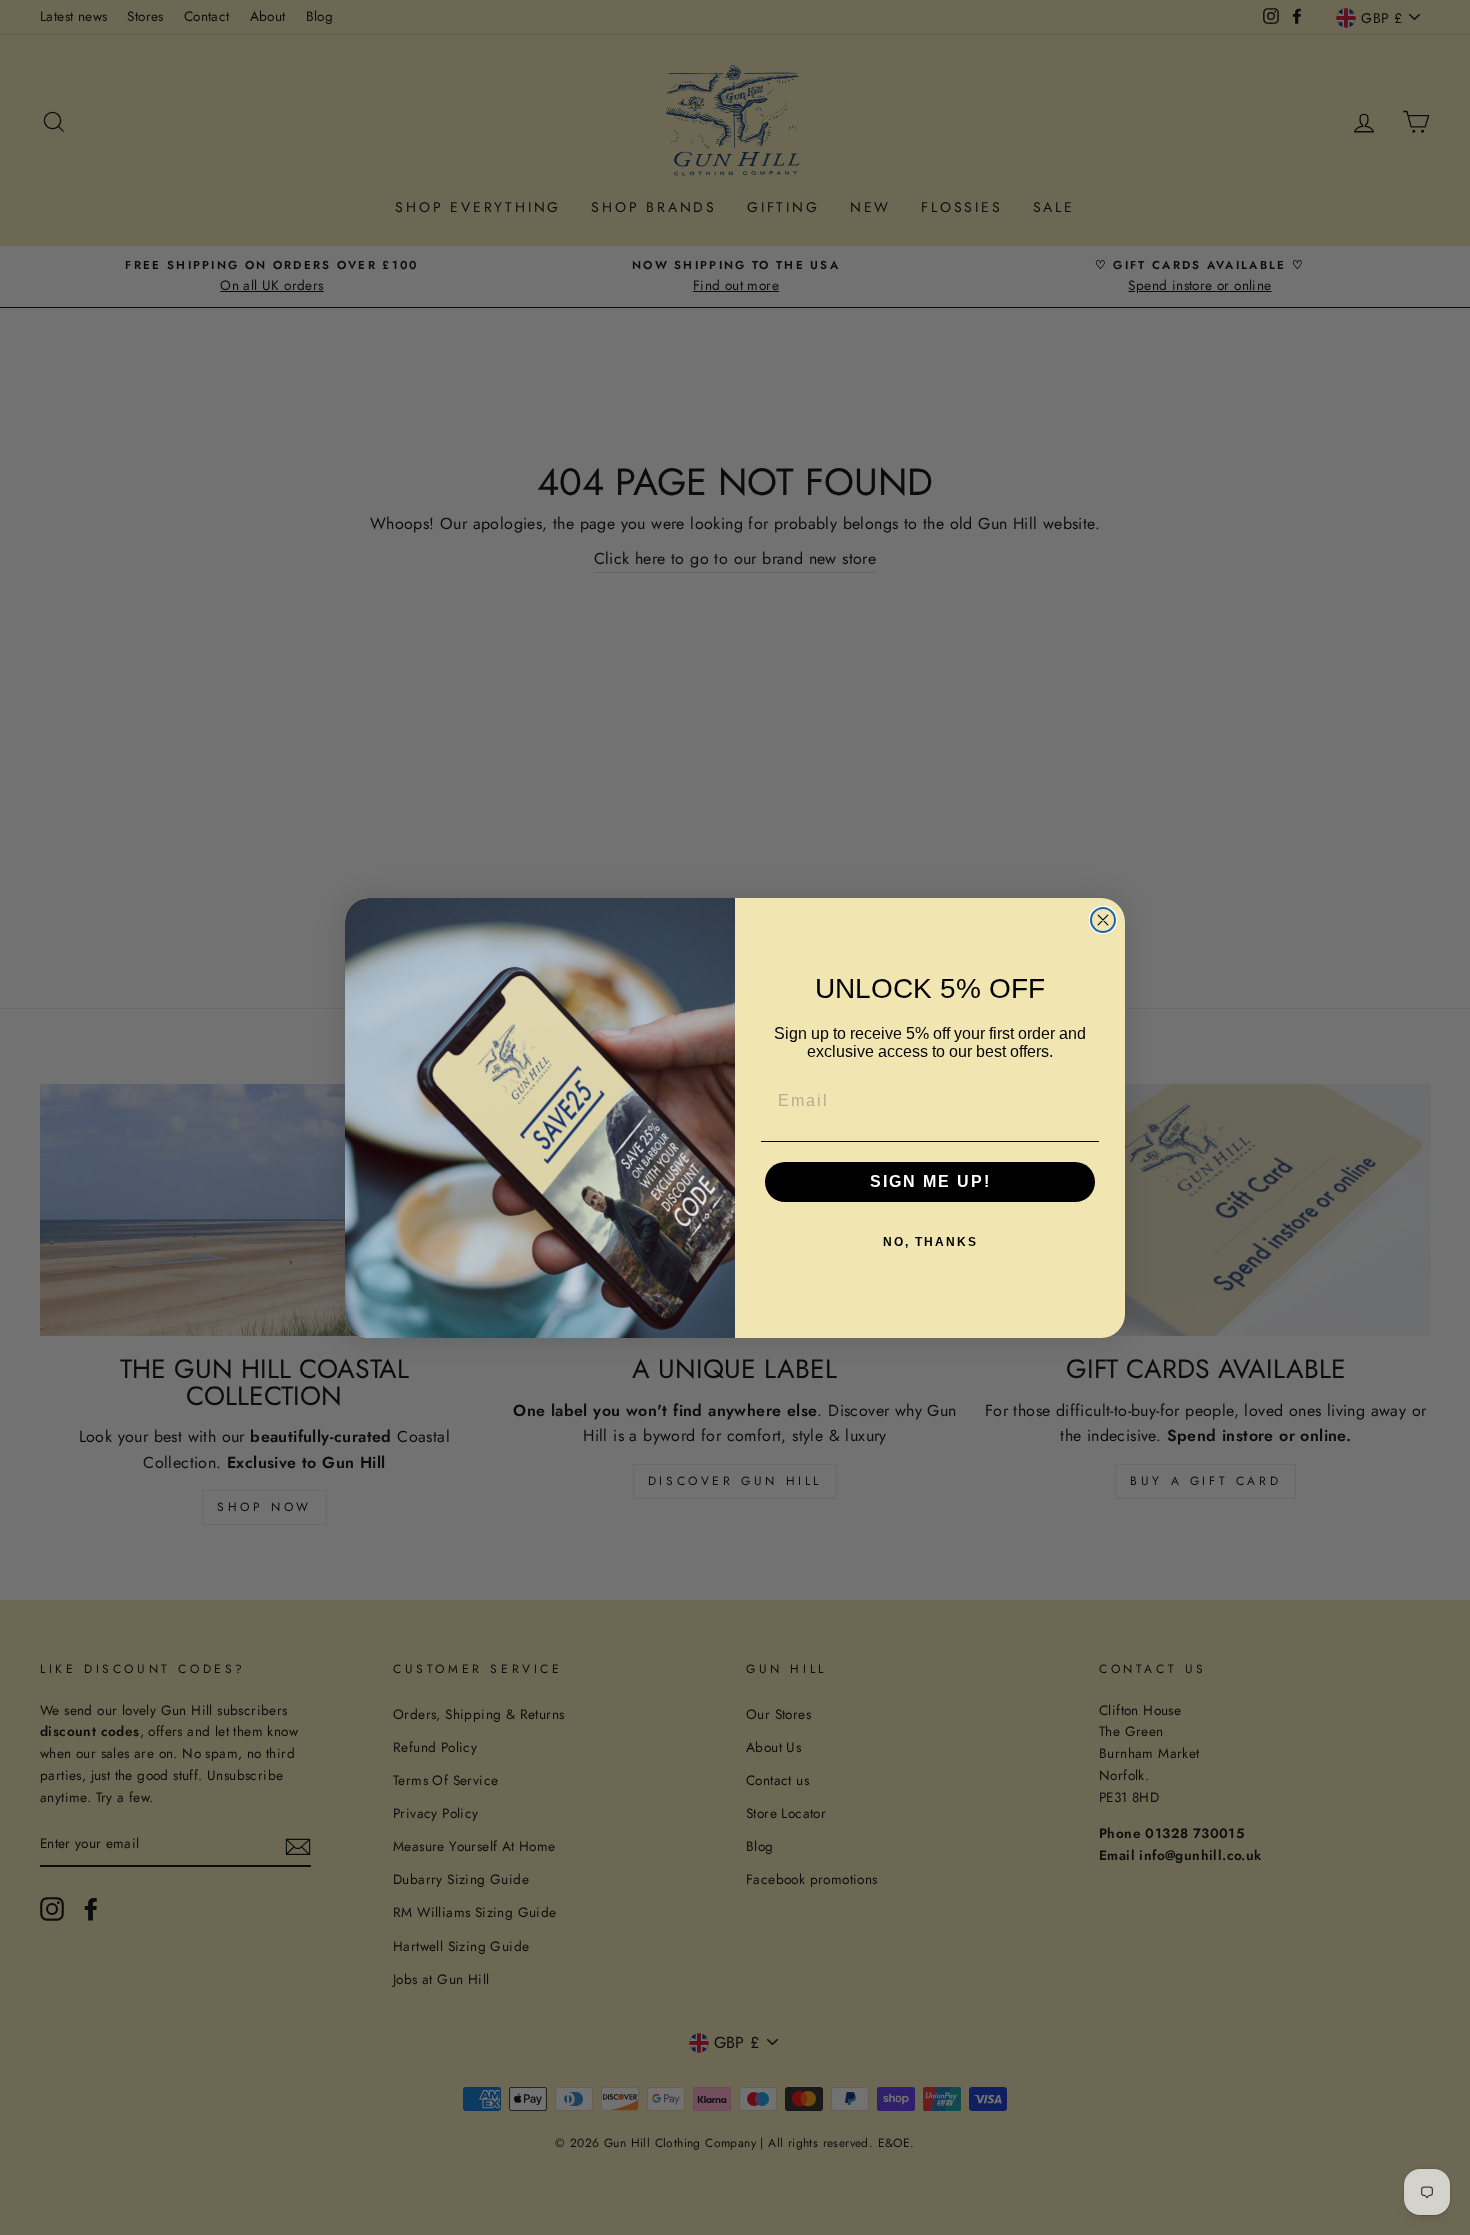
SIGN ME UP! (930, 1181)
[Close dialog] (1103, 920)
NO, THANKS (930, 1242)
